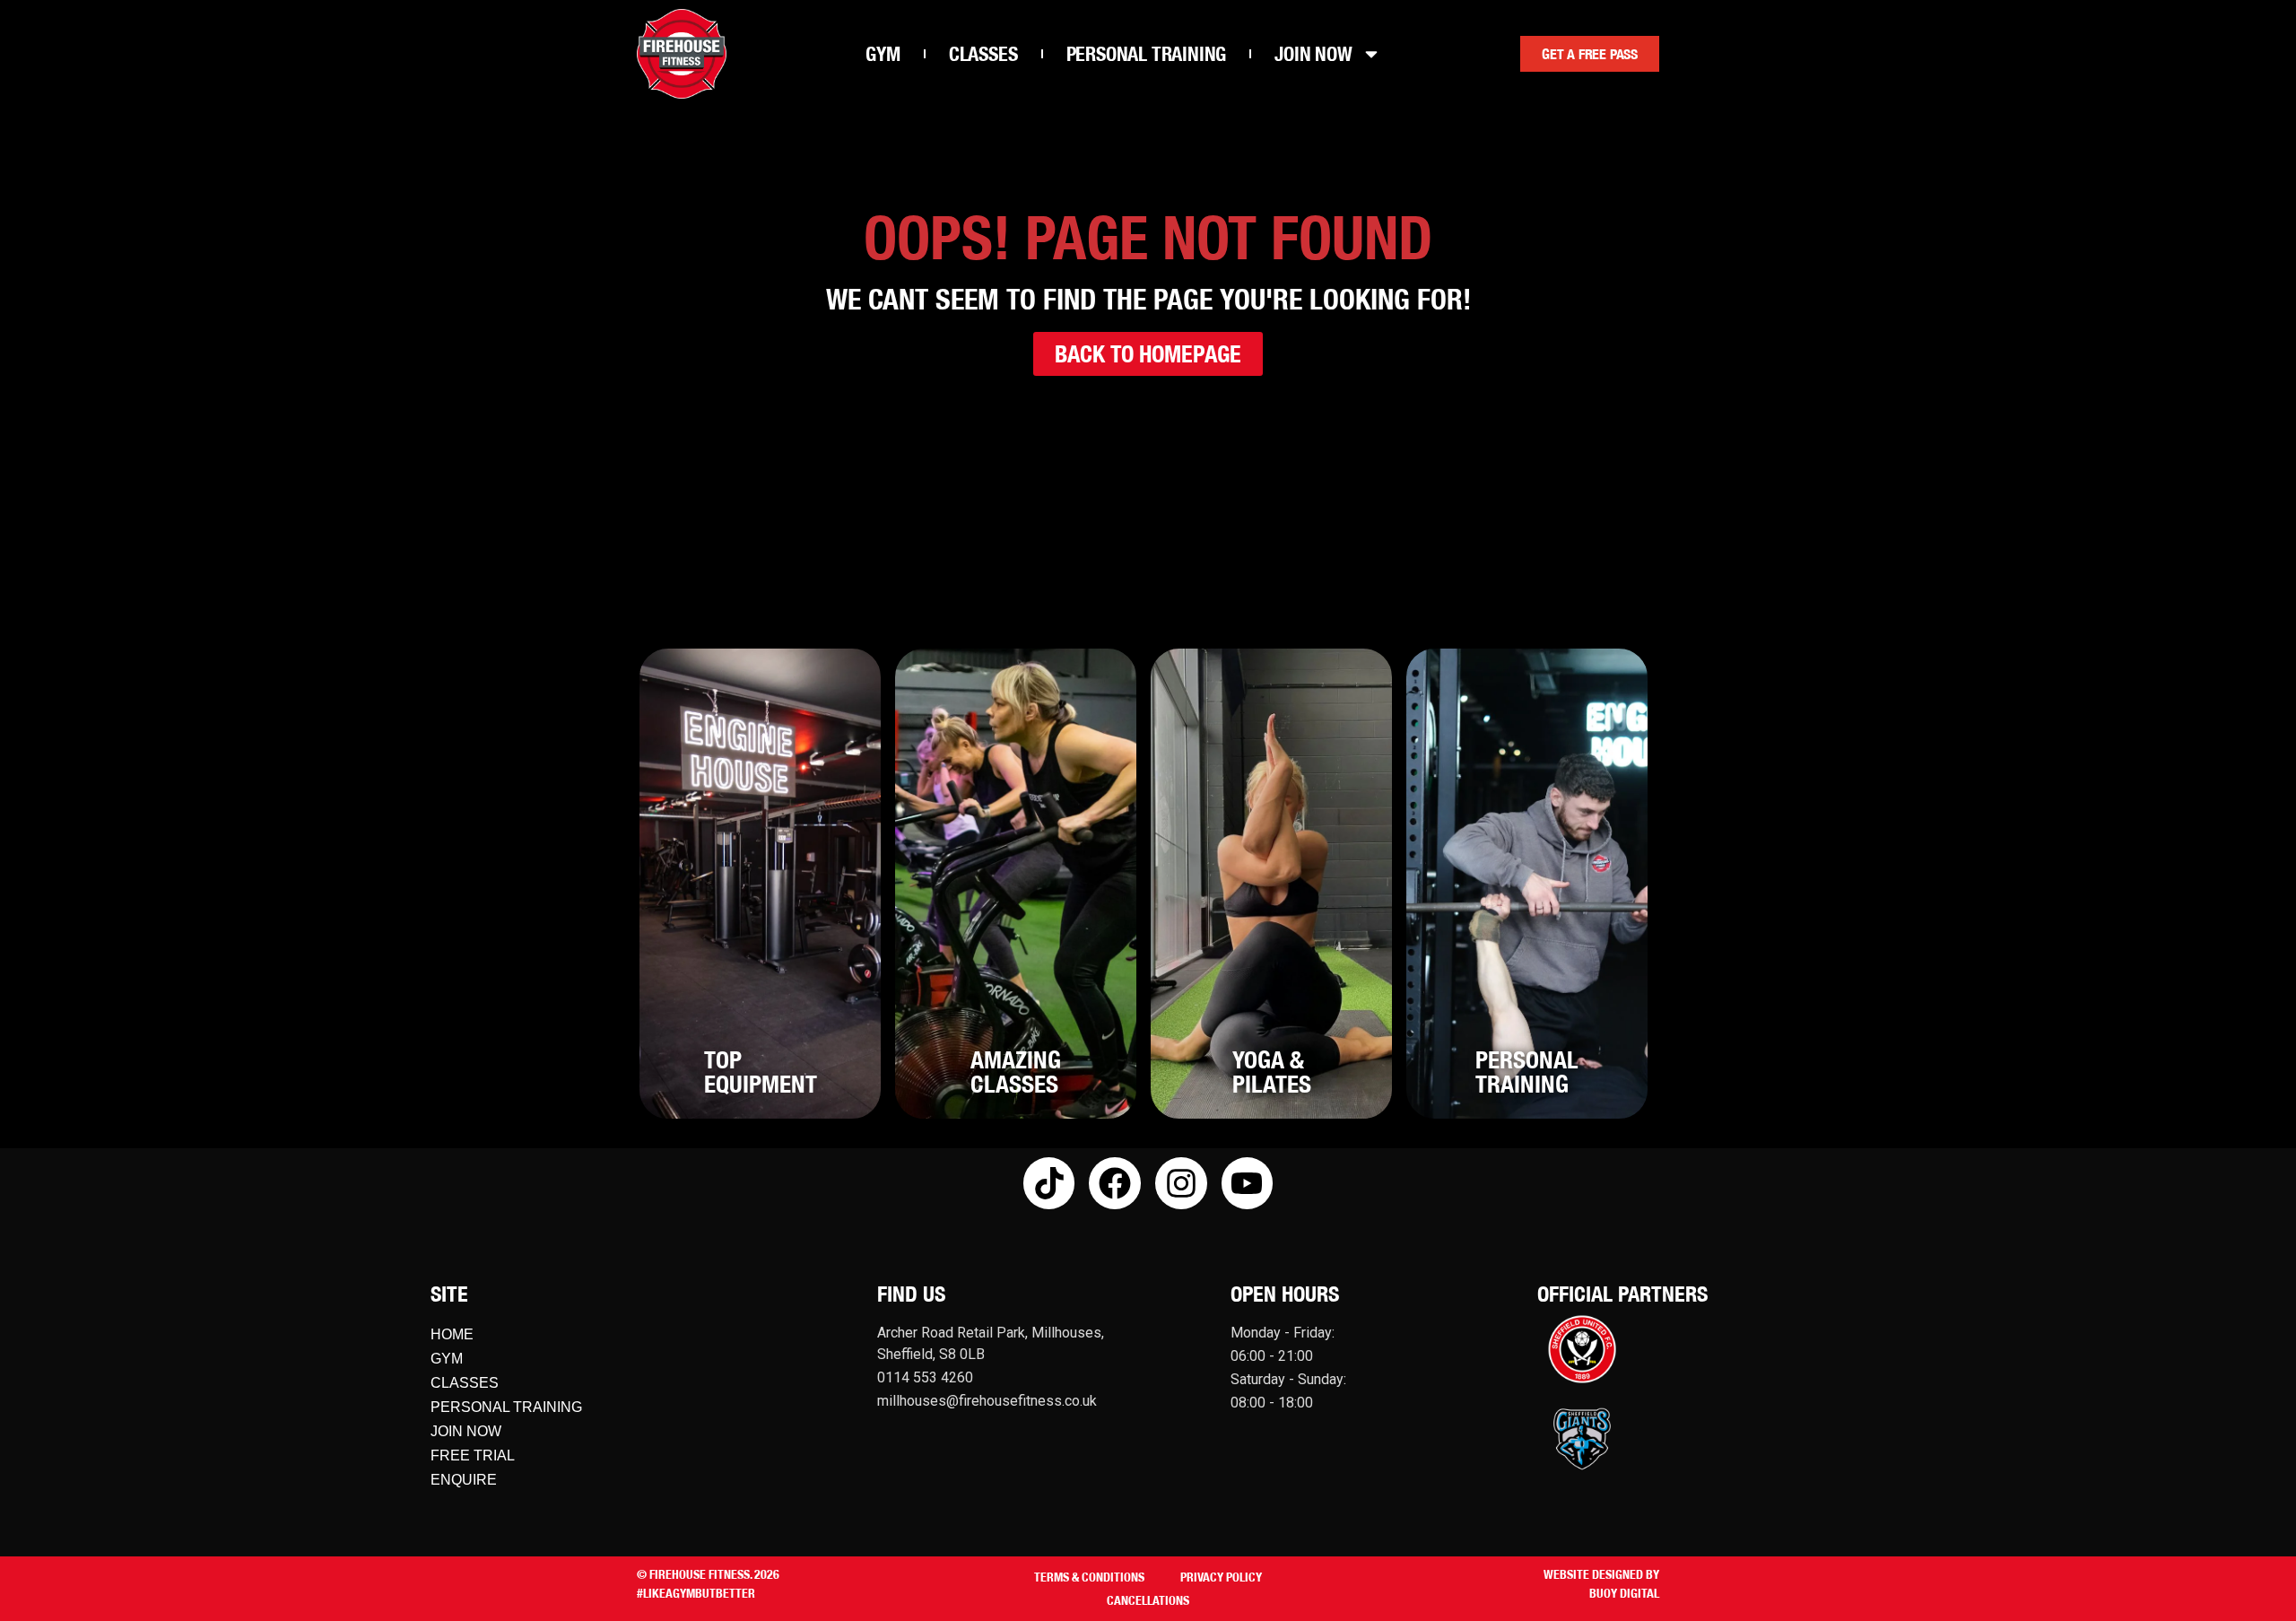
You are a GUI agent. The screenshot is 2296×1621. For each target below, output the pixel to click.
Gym (447, 1359)
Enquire (464, 1480)
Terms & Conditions (1089, 1577)
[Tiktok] (1049, 1183)
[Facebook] (1115, 1183)
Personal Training (506, 1407)
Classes (465, 1383)
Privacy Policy (1221, 1577)
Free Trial (473, 1455)
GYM (883, 53)
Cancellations (1148, 1600)
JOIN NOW (1313, 53)
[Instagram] (1181, 1183)
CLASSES (983, 53)
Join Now (466, 1431)
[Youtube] (1248, 1183)
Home (452, 1334)
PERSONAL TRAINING (1147, 53)
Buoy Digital (1624, 1593)
